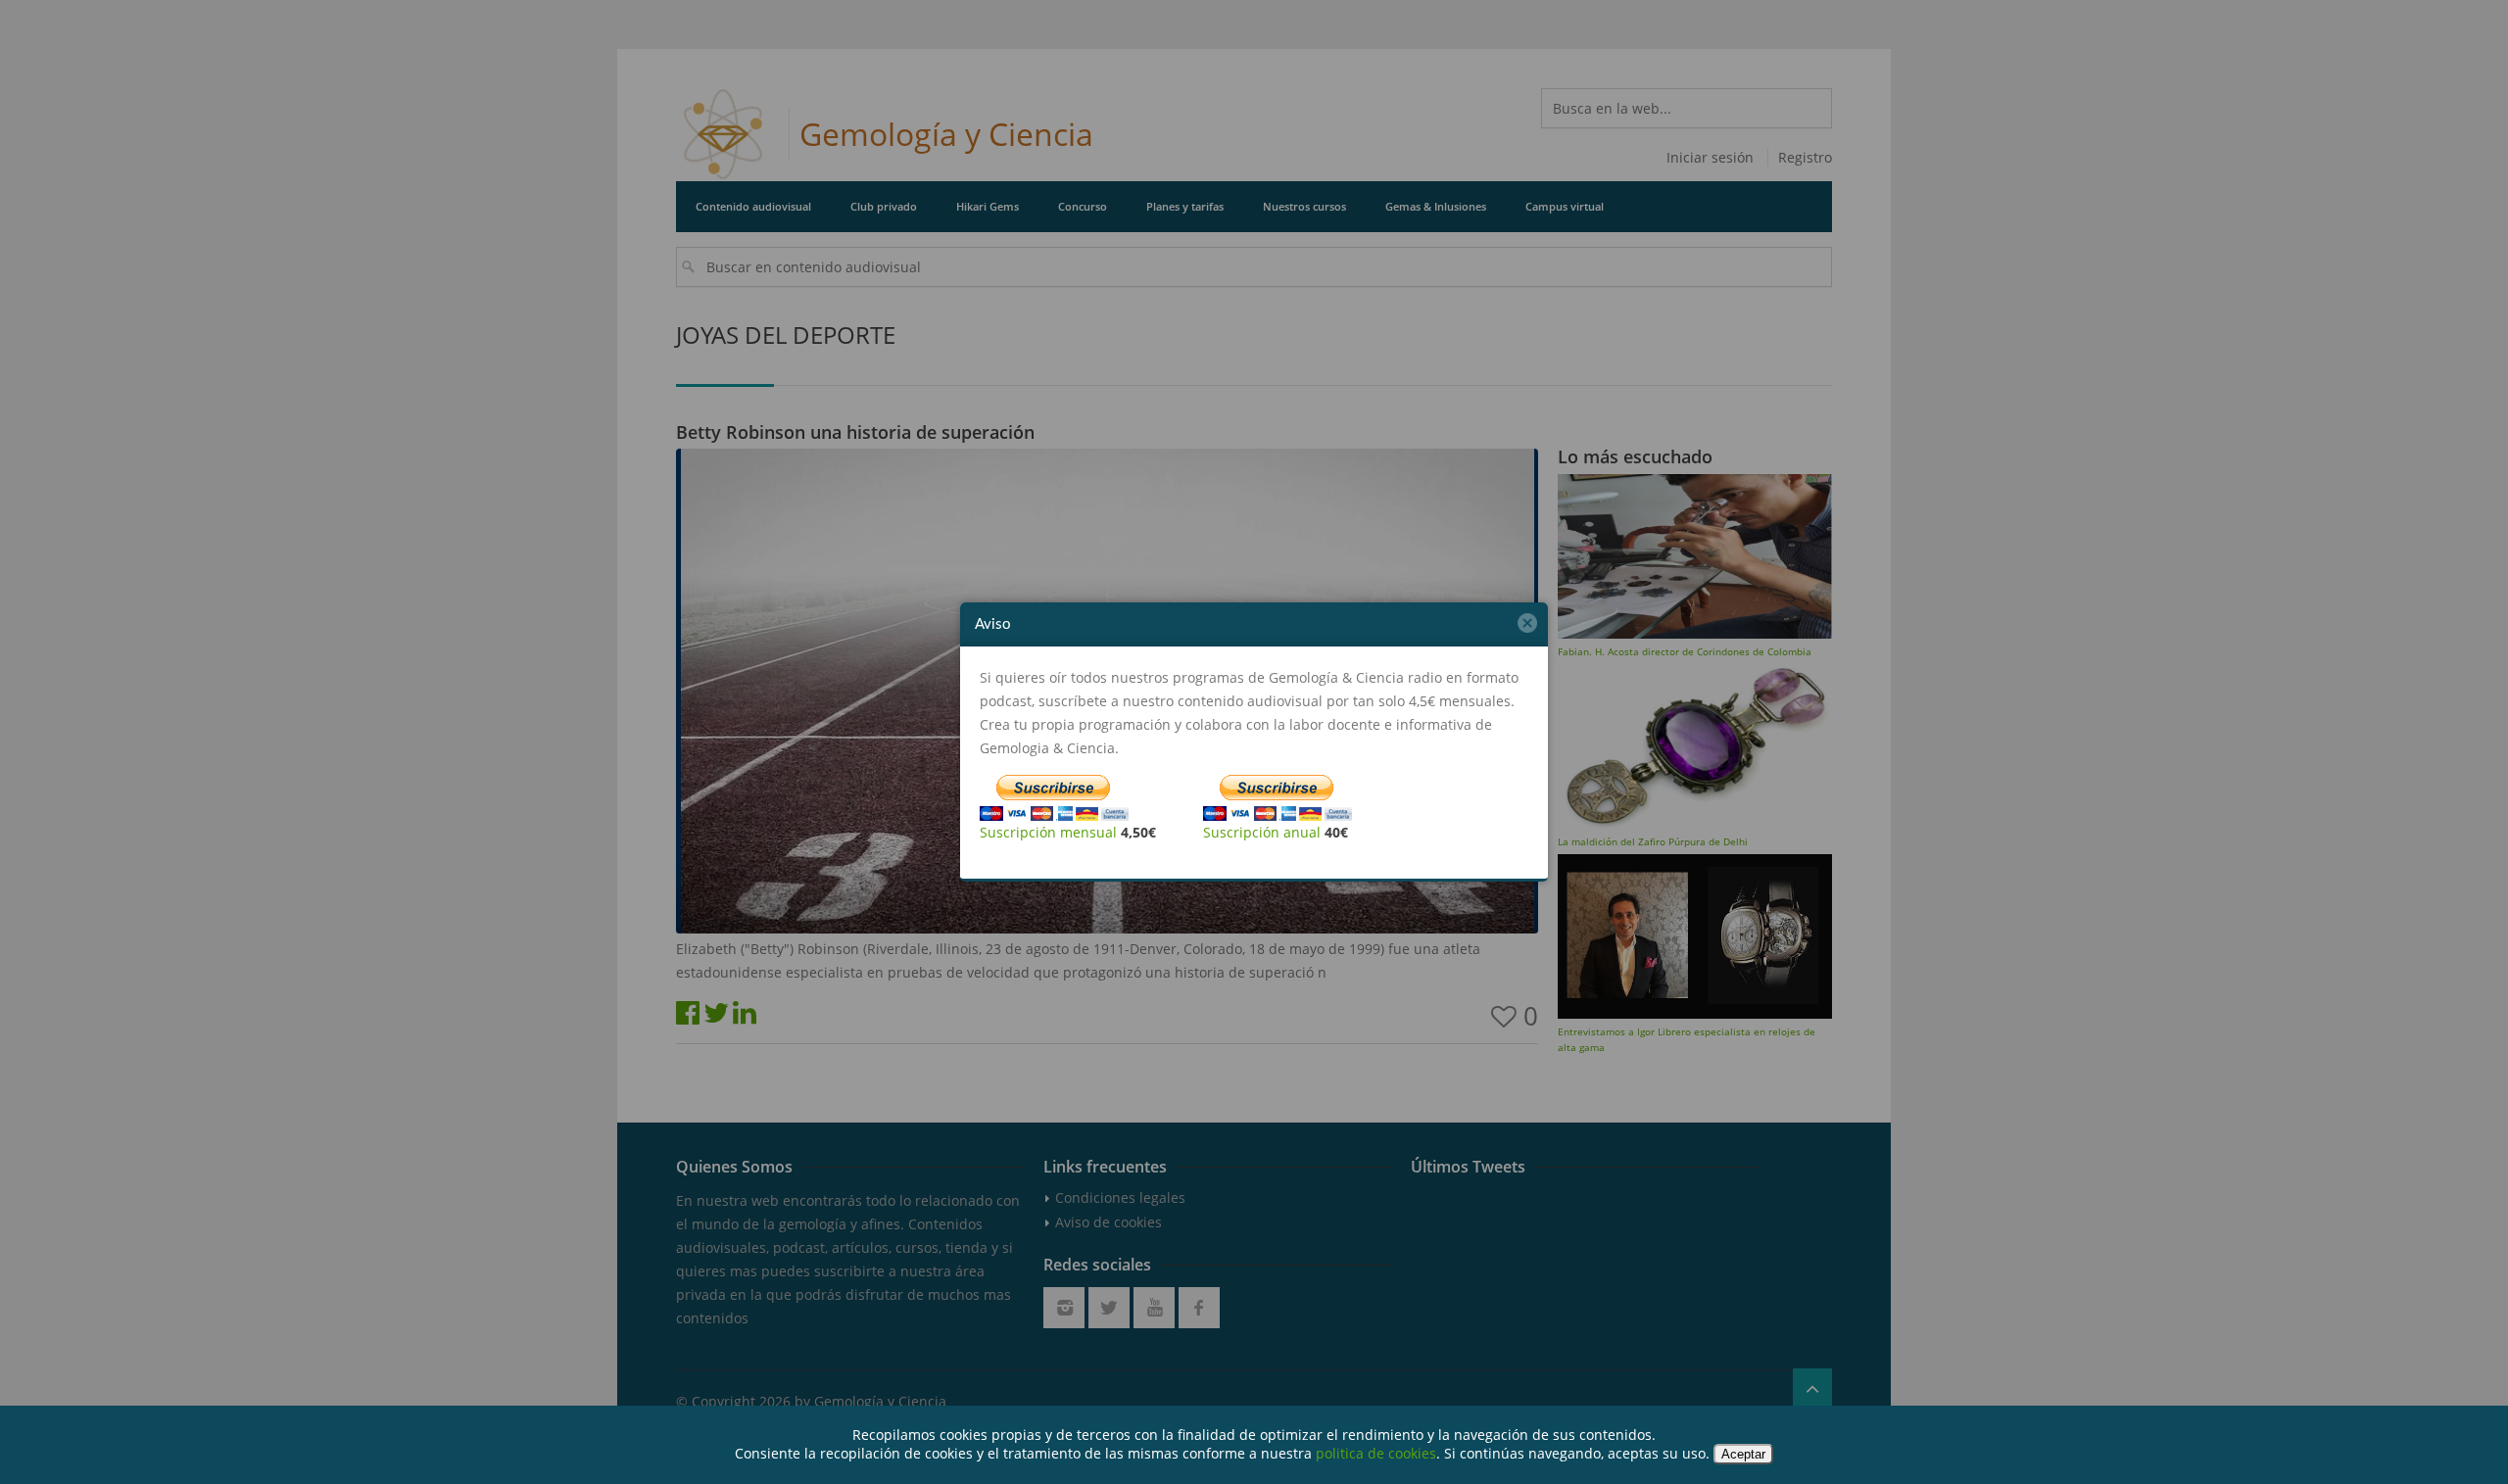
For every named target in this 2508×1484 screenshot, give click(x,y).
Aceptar (1743, 1454)
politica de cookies (1376, 1453)
